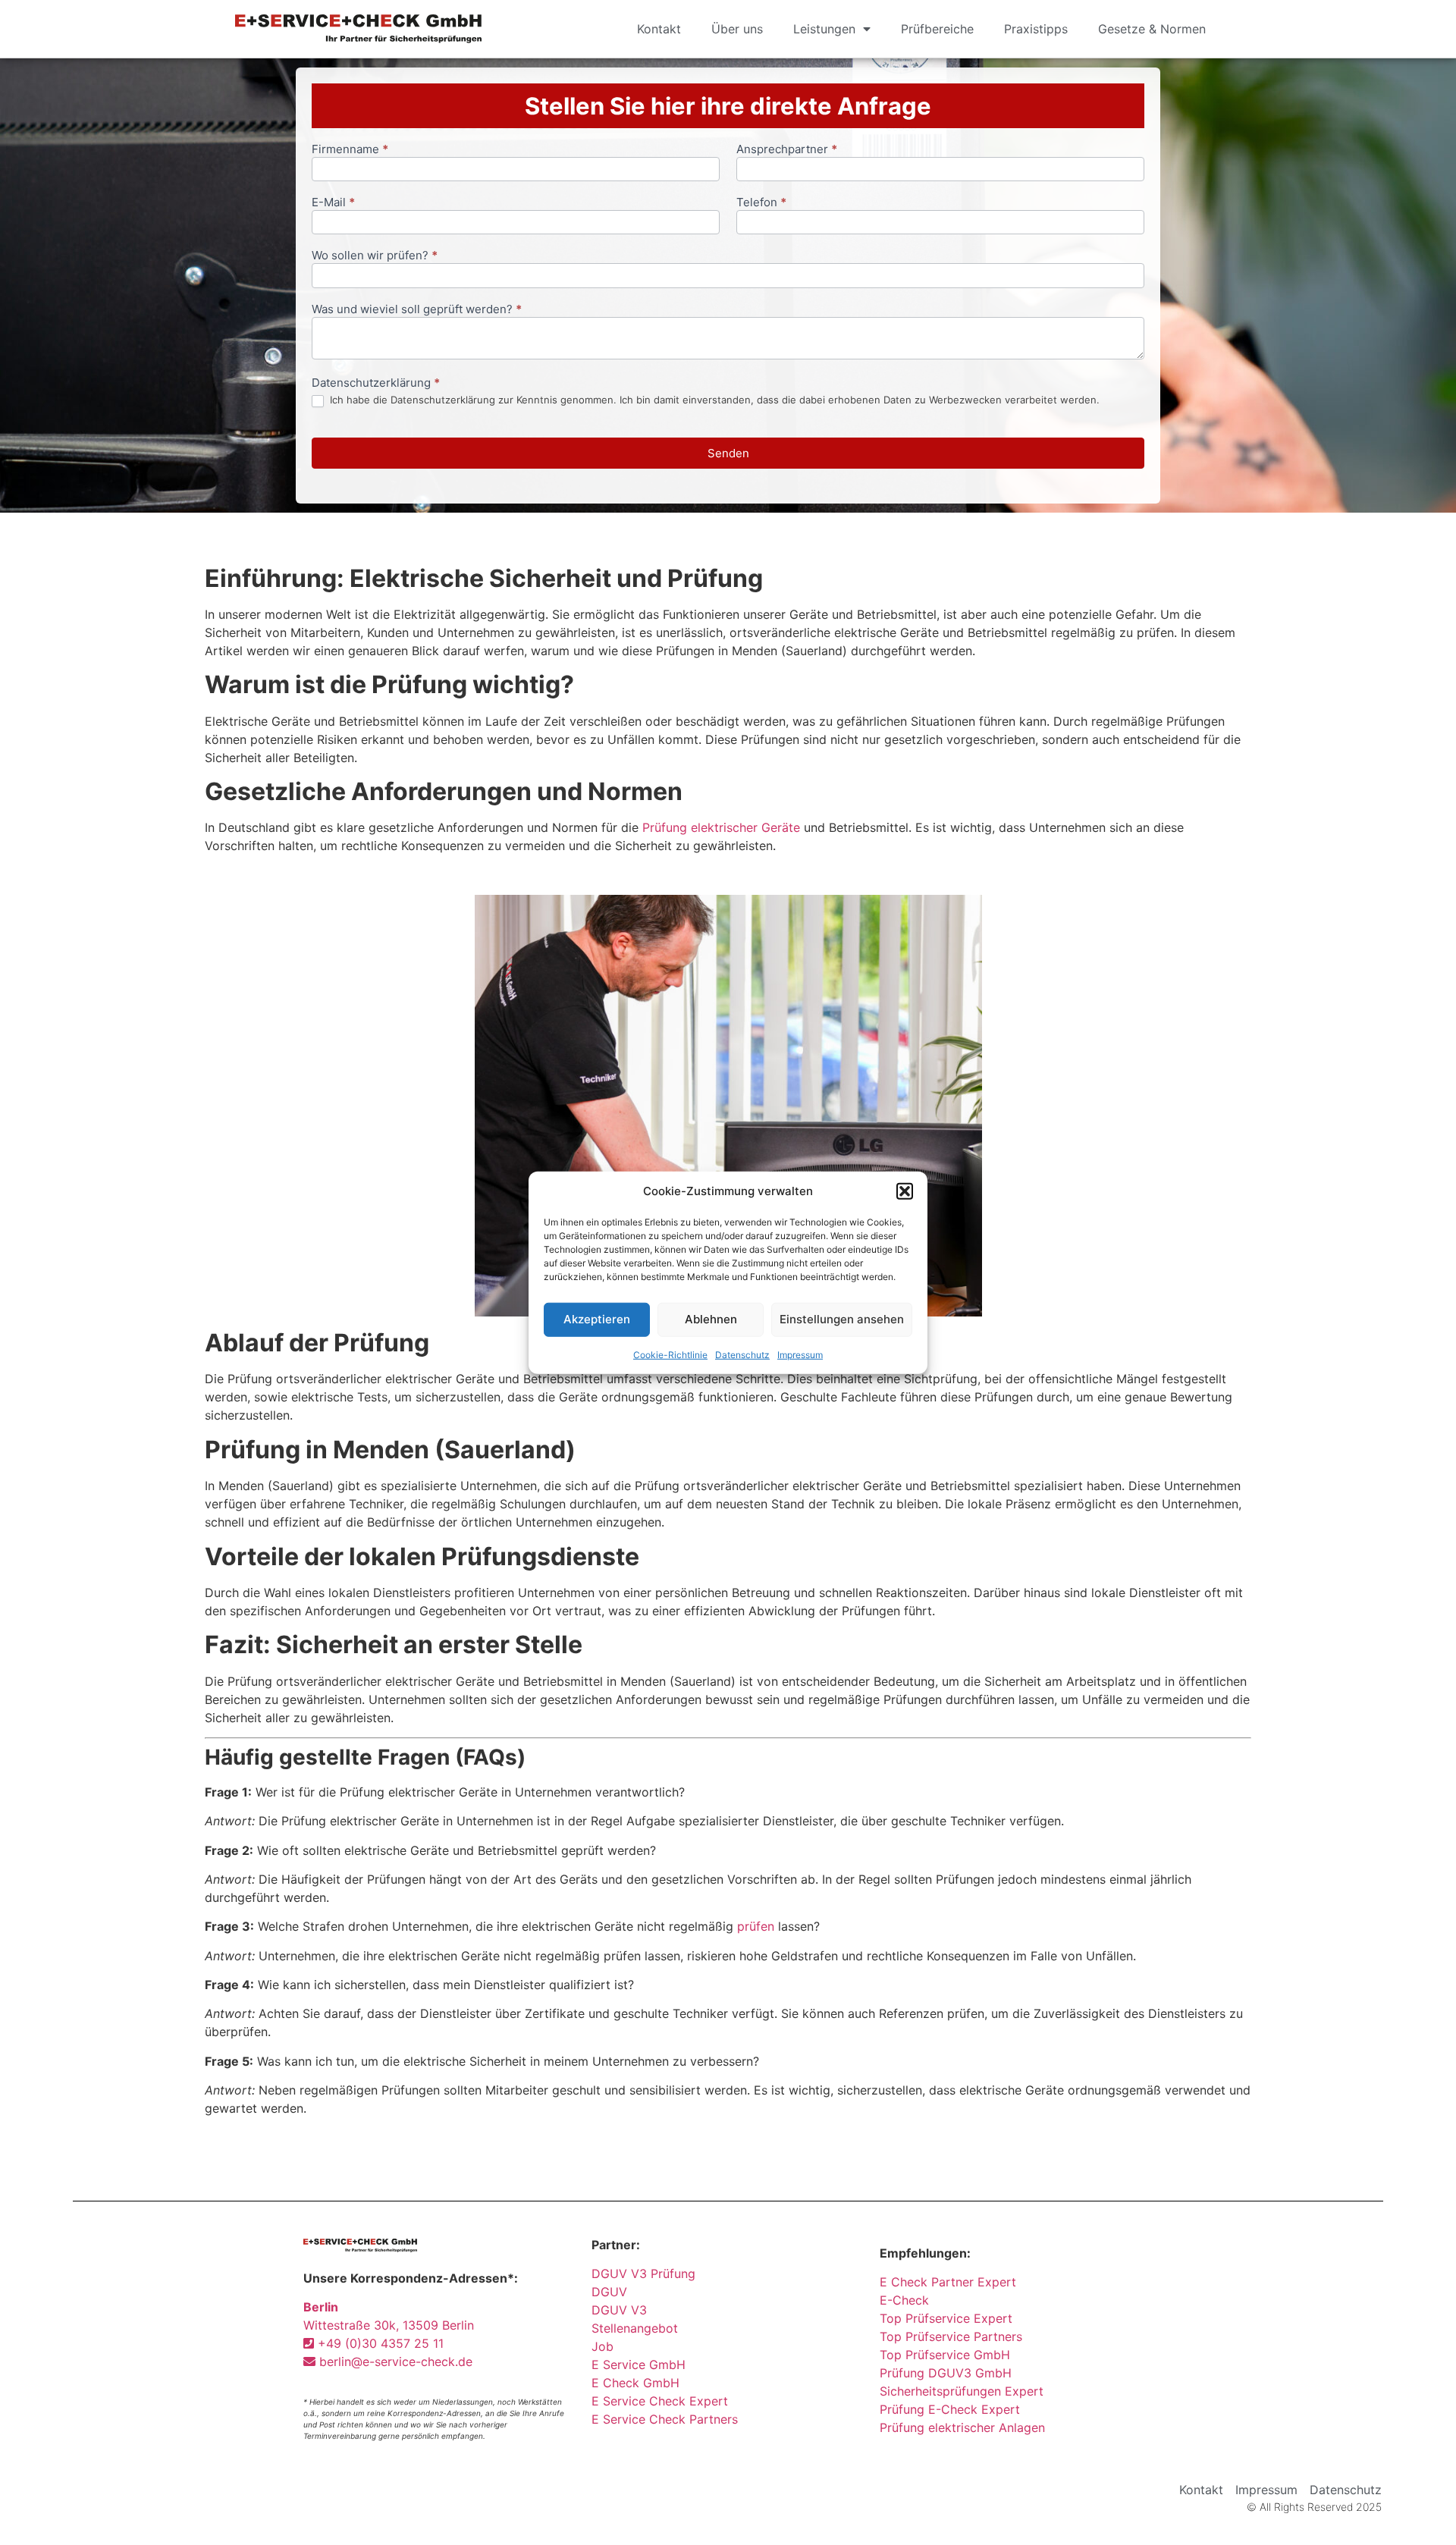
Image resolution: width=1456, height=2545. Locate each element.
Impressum (800, 1354)
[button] (905, 1191)
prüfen (756, 1926)
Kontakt (659, 29)
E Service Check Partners (665, 2419)
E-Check (904, 2300)
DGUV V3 (619, 2310)
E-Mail (333, 203)
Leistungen (824, 29)
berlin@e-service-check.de (394, 2361)
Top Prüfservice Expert (946, 2318)
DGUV (609, 2292)
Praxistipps (1036, 29)
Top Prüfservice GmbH (945, 2355)
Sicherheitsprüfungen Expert (962, 2391)
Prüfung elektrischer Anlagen (962, 2427)
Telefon (761, 203)
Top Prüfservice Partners (951, 2336)
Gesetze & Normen (1152, 29)
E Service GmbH (639, 2365)
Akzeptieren (597, 1319)
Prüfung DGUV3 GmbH (946, 2373)
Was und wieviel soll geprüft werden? (417, 310)
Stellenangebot (635, 2328)
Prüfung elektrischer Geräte (721, 827)
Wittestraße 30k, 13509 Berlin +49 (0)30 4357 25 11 (389, 2325)
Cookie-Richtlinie (670, 1354)
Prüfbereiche (937, 29)
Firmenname (350, 150)
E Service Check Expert (664, 2401)
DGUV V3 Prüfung (643, 2274)
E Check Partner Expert (948, 2282)
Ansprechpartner (787, 150)
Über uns (737, 29)
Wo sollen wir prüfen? (375, 256)
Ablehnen (711, 1319)
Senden (728, 453)
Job (602, 2346)
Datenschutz (742, 1354)
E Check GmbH (635, 2383)
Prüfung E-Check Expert (950, 2409)
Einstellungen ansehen (842, 1319)
